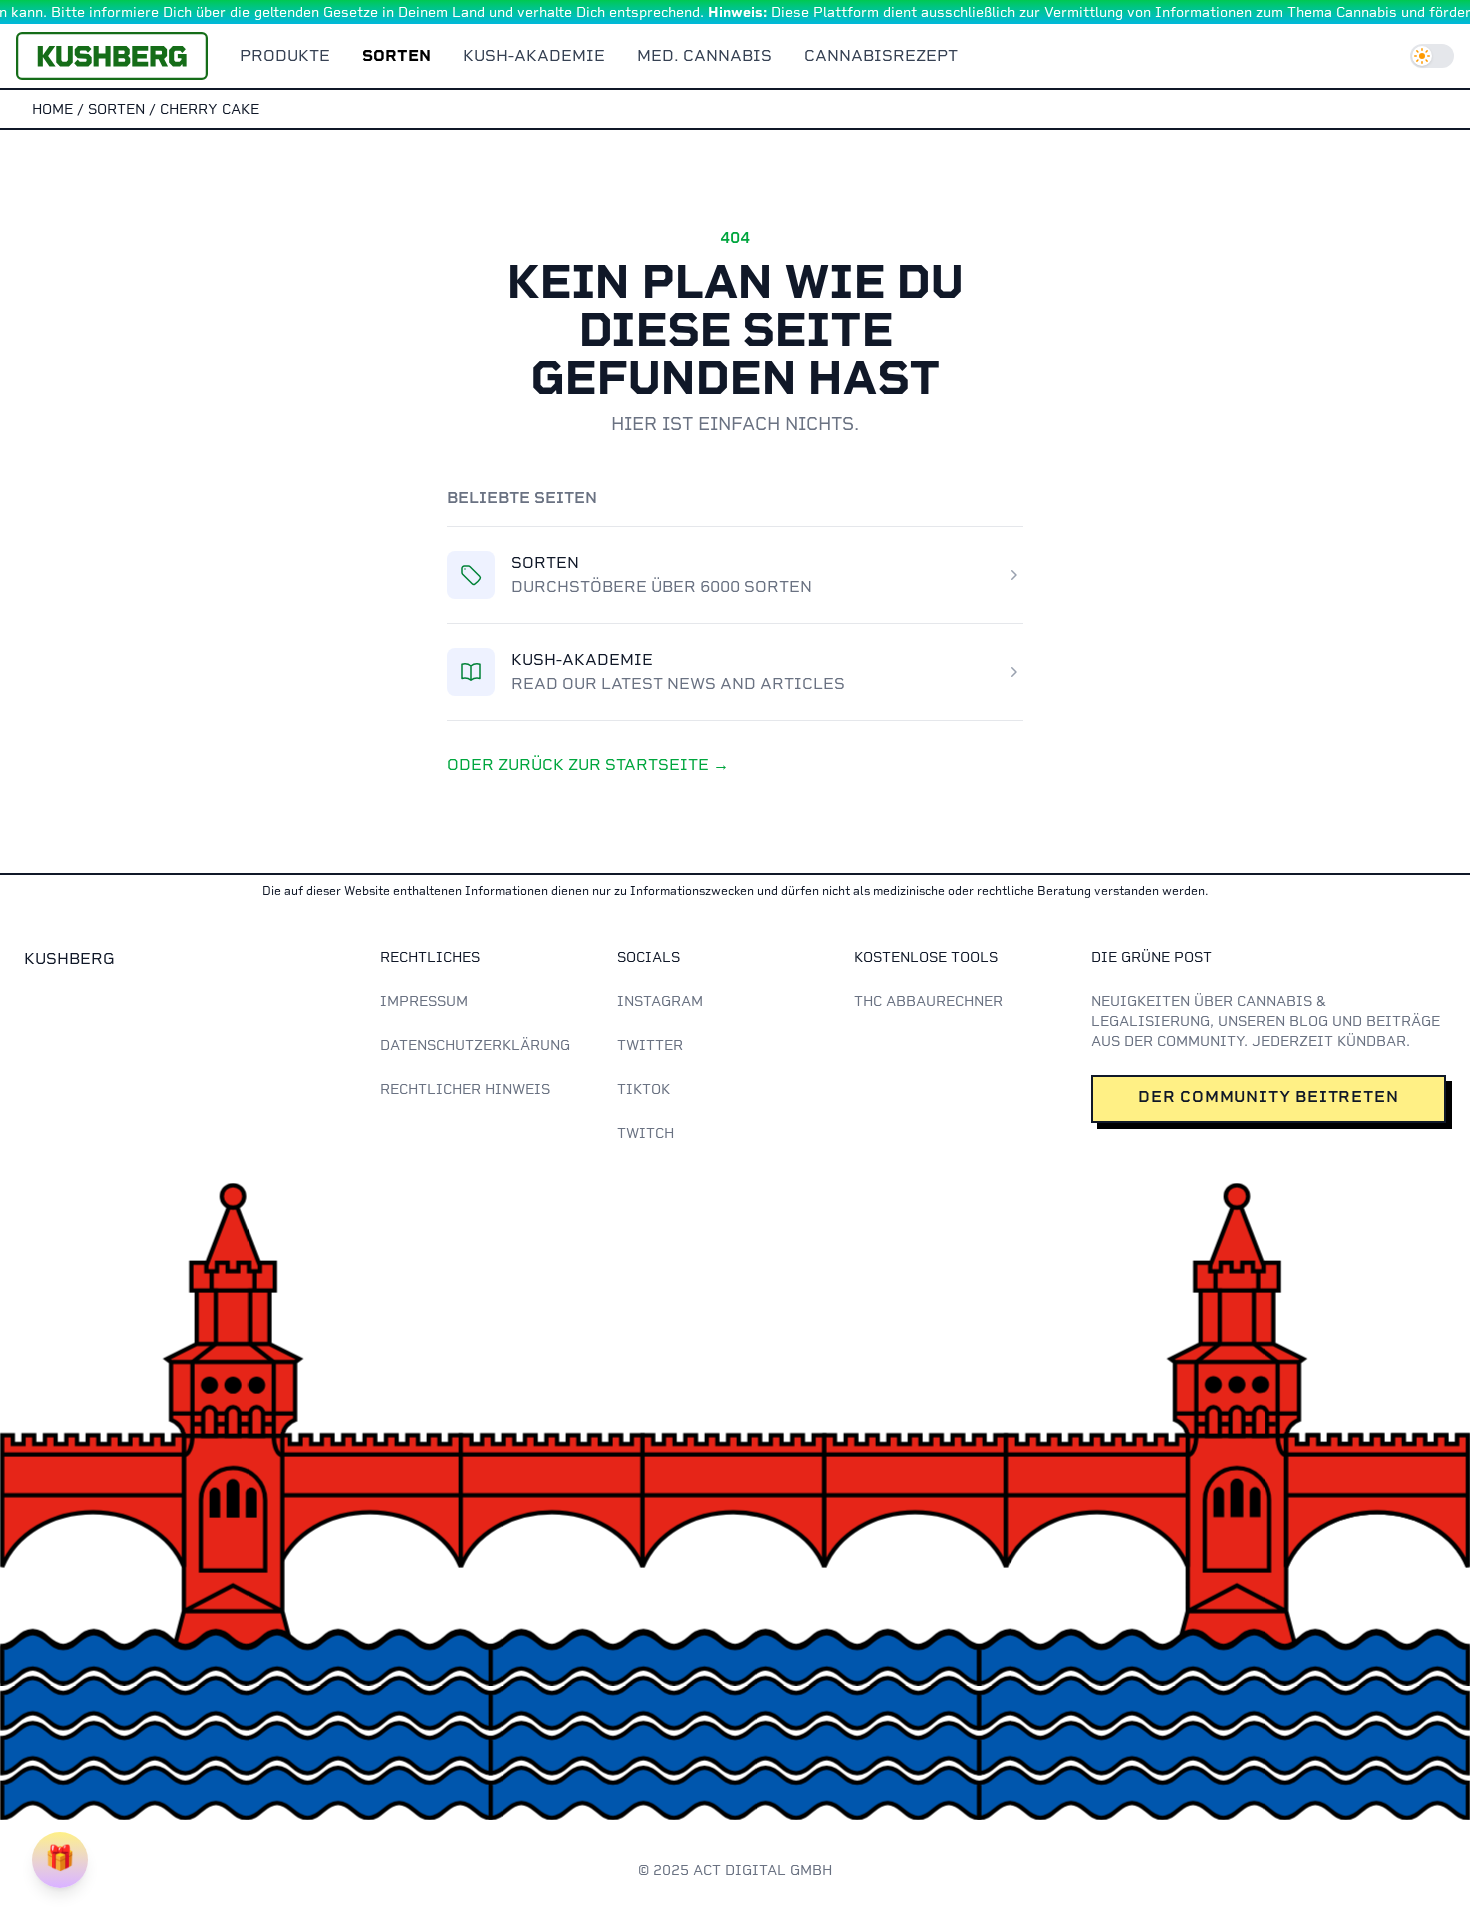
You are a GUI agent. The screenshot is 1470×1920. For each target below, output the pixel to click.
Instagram (660, 1001)
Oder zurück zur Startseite (588, 764)
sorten (116, 109)
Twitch (645, 1133)
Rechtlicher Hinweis (465, 1089)
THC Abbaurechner (928, 1001)
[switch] (1432, 56)
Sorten (396, 55)
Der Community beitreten (1268, 1096)
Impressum (424, 1001)
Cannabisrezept (881, 55)
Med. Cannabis (704, 55)
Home (52, 109)
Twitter (650, 1045)
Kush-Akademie (534, 55)
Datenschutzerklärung (475, 1045)
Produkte (285, 55)
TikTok (643, 1089)
